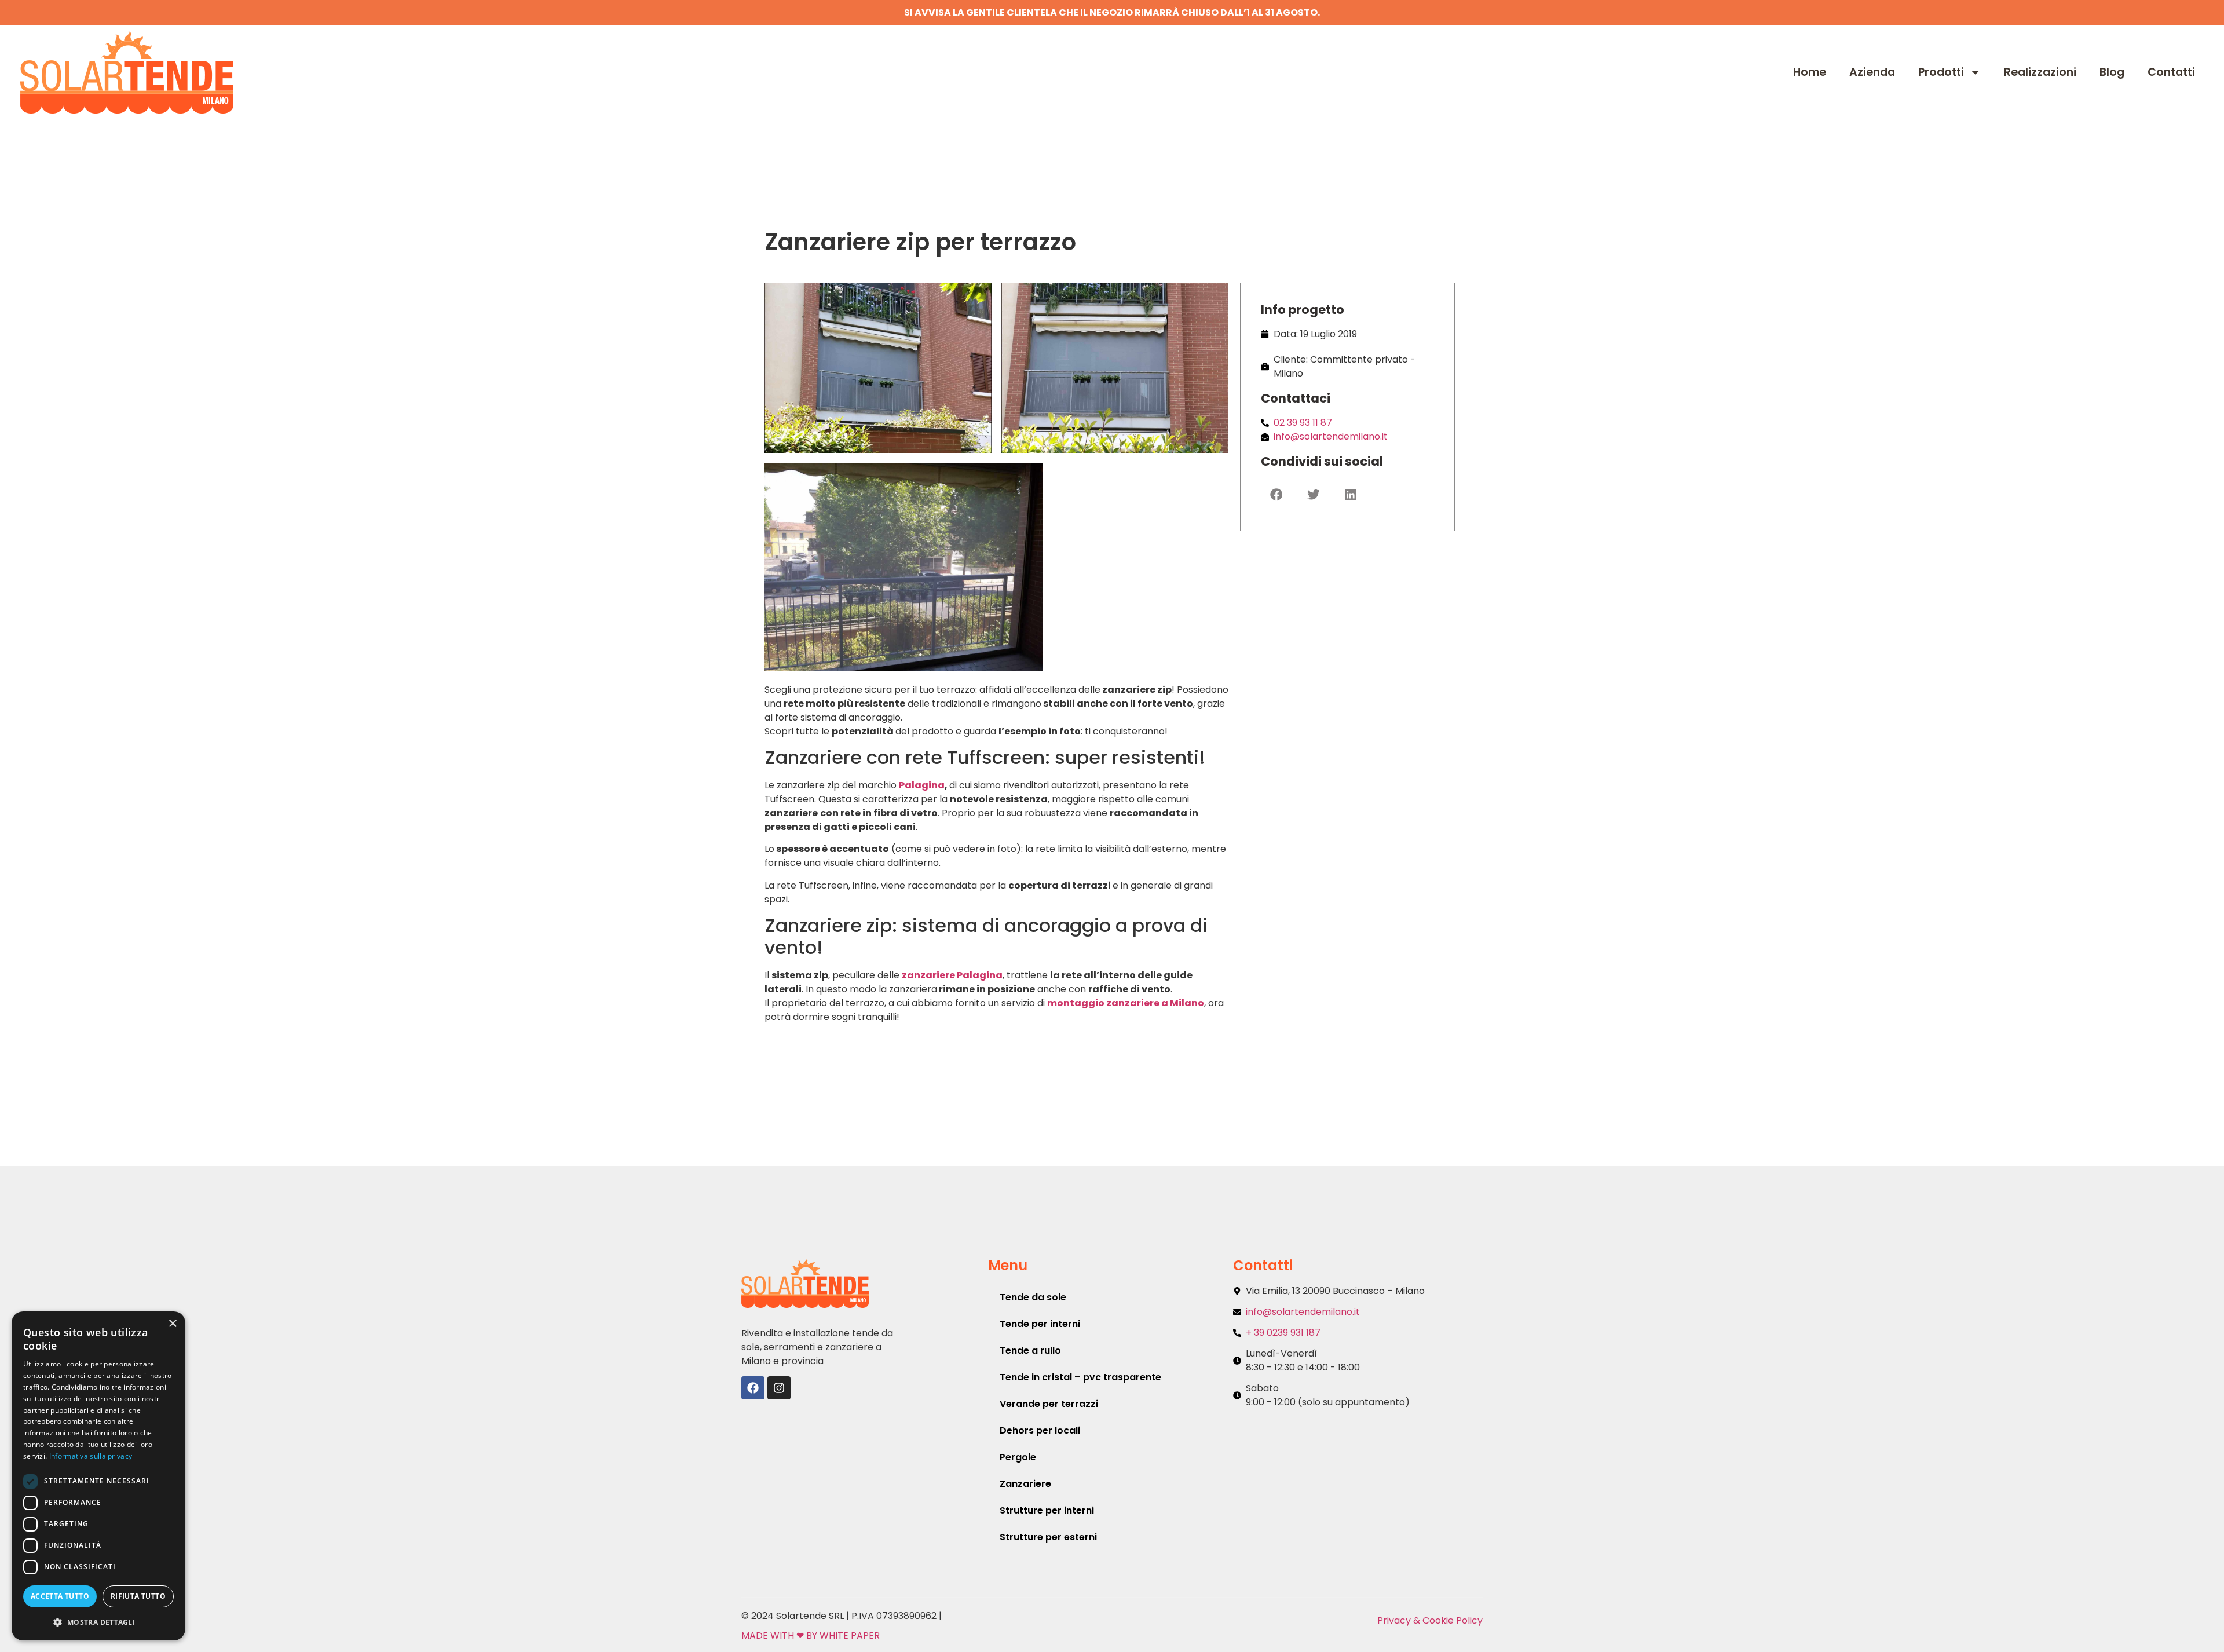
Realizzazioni (2040, 72)
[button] (1276, 495)
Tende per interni (1040, 1324)
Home (1810, 72)
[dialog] (98, 1476)
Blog (2112, 72)
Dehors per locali (1040, 1430)
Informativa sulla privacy (91, 1456)
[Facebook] (753, 1388)
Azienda (1872, 72)
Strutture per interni (1047, 1510)
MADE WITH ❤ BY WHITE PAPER (811, 1635)
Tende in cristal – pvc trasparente (1080, 1377)
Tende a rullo (1030, 1351)
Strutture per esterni (1048, 1537)
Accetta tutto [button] (60, 1596)
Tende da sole (1033, 1297)
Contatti (2171, 72)
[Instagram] (779, 1388)
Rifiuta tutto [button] (138, 1596)
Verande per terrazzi (1049, 1404)
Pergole (1018, 1457)
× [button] (172, 1324)
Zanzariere (1025, 1484)
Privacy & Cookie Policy (1430, 1620)
